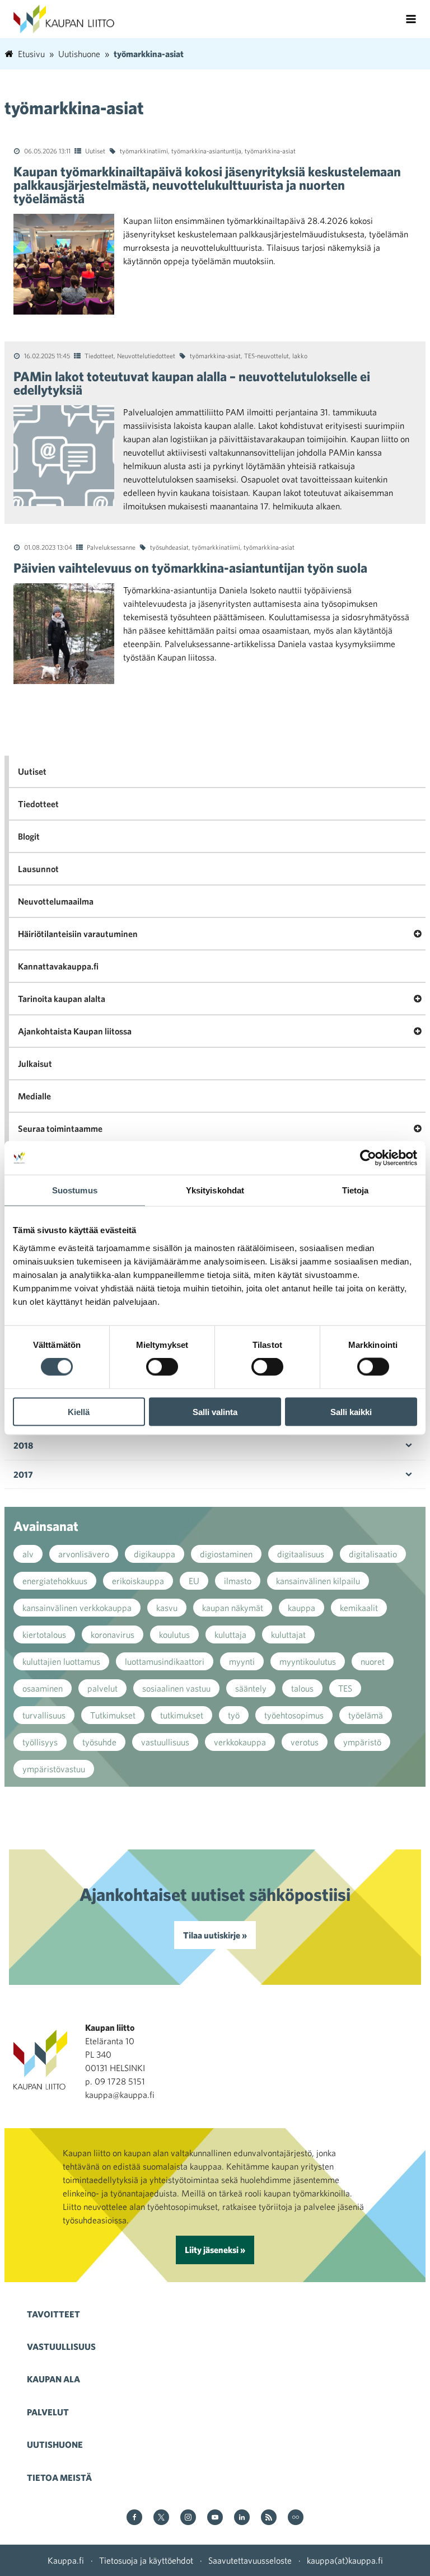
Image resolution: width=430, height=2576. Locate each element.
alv (28, 1554)
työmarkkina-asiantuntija (206, 151)
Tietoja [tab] (356, 1190)
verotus (305, 1742)
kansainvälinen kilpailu (318, 1581)
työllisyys (40, 1742)
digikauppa (155, 1554)
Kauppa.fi (66, 2560)
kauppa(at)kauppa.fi (345, 2560)
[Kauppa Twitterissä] (161, 2518)
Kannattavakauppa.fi (58, 966)
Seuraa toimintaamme (60, 1128)
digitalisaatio (373, 1554)
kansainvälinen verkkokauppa (77, 1608)
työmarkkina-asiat (270, 151)
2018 (23, 1445)
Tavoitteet (53, 2314)
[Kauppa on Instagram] (188, 2518)
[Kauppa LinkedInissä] (242, 2518)
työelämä (366, 1715)
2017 (23, 1474)
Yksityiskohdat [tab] (215, 1190)
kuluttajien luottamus (61, 1661)
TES (345, 1688)
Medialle (34, 1096)
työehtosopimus (294, 1715)
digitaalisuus (301, 1554)
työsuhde (99, 1742)
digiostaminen (226, 1554)
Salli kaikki (351, 1411)
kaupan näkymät (233, 1608)
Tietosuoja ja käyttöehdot (146, 2560)
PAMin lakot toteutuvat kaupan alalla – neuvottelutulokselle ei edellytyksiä (192, 383)
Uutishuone (55, 2444)
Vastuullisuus (61, 2346)
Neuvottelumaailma (56, 901)
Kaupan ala (53, 2379)
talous (302, 1688)
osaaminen (43, 1688)
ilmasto (238, 1581)
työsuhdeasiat (169, 547)
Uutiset (95, 151)
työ (234, 1715)
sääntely (251, 1688)
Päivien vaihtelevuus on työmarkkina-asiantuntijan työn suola (190, 568)
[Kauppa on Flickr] (296, 2518)
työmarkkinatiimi (144, 151)
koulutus (174, 1634)
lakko (300, 355)
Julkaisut (35, 1064)
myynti (242, 1661)
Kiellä (79, 1411)
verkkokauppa (240, 1742)
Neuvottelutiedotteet (146, 355)
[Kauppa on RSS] (269, 2518)
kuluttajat (288, 1634)
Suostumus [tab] (75, 1190)
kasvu (167, 1608)
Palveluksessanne (111, 547)
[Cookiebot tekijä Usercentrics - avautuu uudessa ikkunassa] (368, 1158)
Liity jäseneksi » (215, 2250)
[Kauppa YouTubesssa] (215, 2518)
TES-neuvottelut (267, 355)
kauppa (302, 1608)
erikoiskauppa (138, 1581)
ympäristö (362, 1742)
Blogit (29, 836)
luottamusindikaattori (165, 1661)
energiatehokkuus (55, 1581)
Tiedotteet (99, 355)
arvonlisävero (84, 1554)
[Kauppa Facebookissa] (134, 2518)
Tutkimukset (113, 1715)
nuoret (373, 1661)
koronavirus (113, 1634)
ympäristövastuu (54, 1769)
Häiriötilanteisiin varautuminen (78, 934)
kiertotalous (44, 1634)
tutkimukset (182, 1715)
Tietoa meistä (59, 2477)
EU (194, 1581)
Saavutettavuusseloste (250, 2560)
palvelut (102, 1688)
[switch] (162, 1367)
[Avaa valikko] (411, 19)
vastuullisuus (165, 1742)
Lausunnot (38, 869)
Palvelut (48, 2412)
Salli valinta (215, 1411)
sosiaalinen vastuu (176, 1688)
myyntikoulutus (308, 1661)
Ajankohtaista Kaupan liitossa (75, 1031)
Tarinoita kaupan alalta (62, 999)
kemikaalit (359, 1608)
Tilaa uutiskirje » (215, 1935)
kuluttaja (230, 1634)
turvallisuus (44, 1715)
